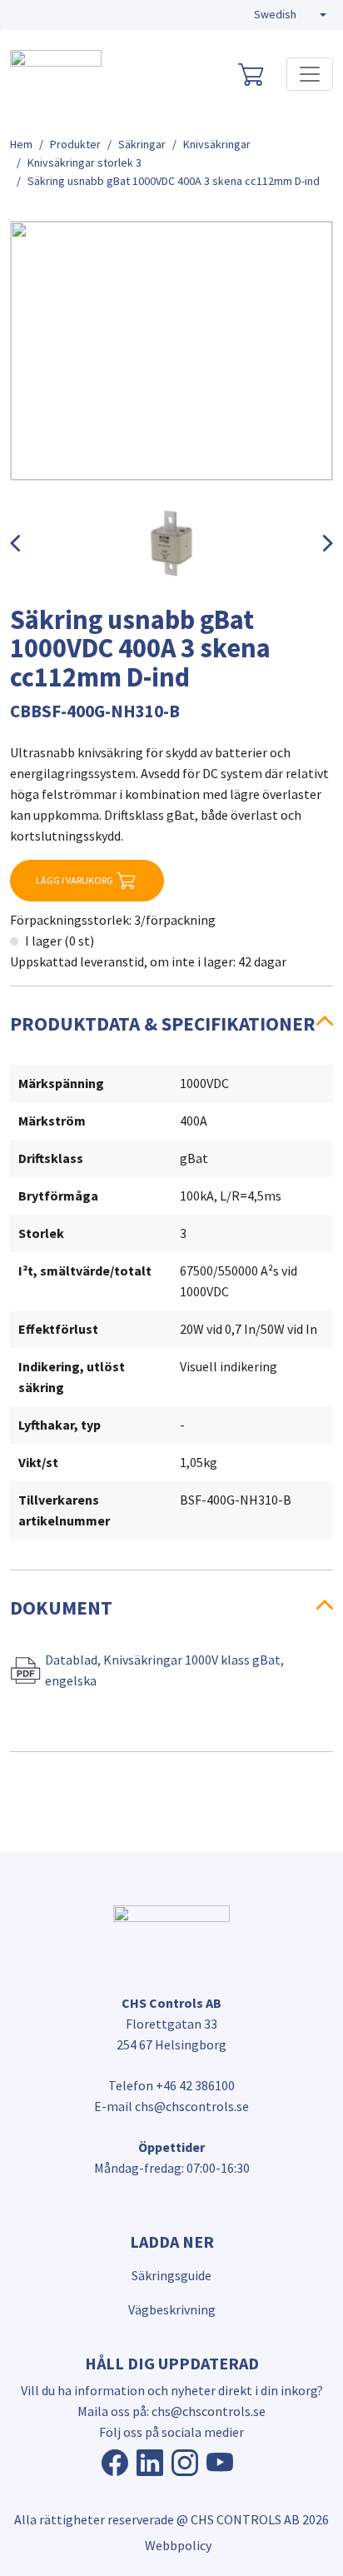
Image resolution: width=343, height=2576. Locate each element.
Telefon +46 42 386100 (171, 2085)
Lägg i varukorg (75, 880)
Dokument (61, 1608)
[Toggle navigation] (310, 74)
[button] (290, 15)
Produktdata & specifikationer (163, 1023)
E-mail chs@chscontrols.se (171, 2106)
